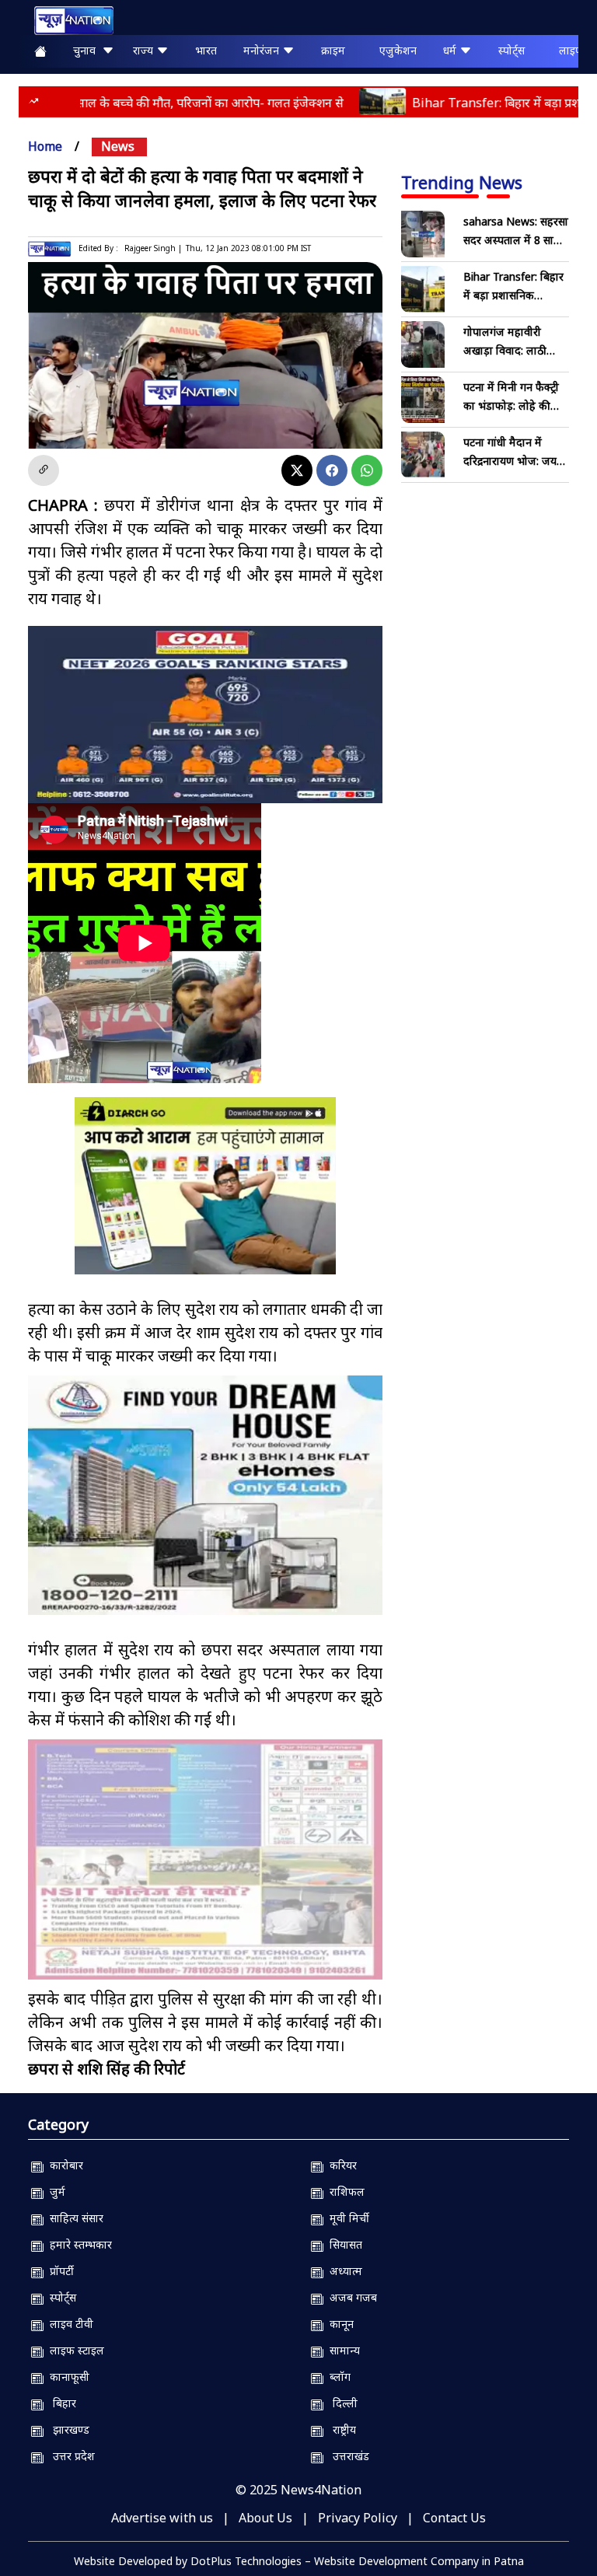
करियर (340, 2165)
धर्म (451, 50)
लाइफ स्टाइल (74, 2350)
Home (45, 146)
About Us (265, 2518)
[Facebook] (332, 470)
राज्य (145, 50)
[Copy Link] (44, 470)
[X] (297, 470)
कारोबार (63, 2165)
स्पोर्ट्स (511, 50)
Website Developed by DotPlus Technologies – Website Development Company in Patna (299, 2561)
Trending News (462, 182)
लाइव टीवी (68, 2324)
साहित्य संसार (73, 2218)
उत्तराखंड (346, 2456)
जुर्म (54, 2192)
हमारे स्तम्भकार (78, 2244)
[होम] (66, 21)
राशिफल (344, 2192)
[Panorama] (205, 1496)
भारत (206, 50)
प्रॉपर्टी (59, 2271)
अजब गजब (350, 2297)
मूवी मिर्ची (346, 2218)
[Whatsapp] (367, 470)
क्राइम (333, 50)
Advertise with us (162, 2518)
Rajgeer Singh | (153, 248)
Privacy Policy (358, 2518)
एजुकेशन (398, 50)
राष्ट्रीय (340, 2429)
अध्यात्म (343, 2271)
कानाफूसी (66, 2377)
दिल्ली (340, 2403)
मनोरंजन (263, 50)
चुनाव (87, 50)
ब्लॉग (337, 2377)
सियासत (343, 2244)
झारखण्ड (66, 2429)
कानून (339, 2324)
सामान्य (342, 2350)
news (118, 146)
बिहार (60, 2403)
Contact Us (454, 2518)
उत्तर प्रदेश (69, 2456)
